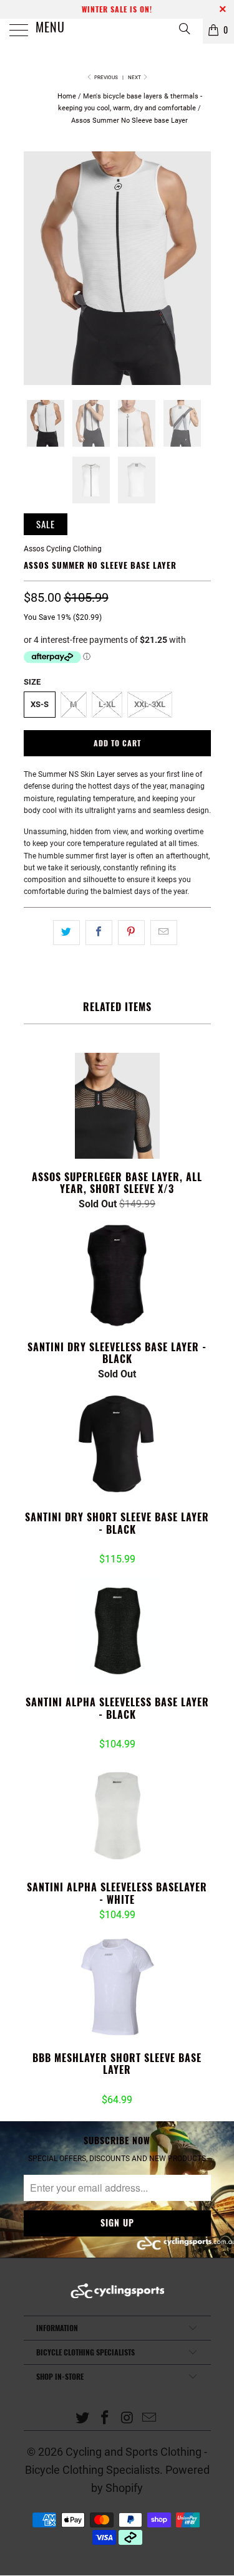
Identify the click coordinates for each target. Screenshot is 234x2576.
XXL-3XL (150, 704)
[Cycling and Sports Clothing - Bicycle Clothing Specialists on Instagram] (128, 2419)
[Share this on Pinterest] (131, 932)
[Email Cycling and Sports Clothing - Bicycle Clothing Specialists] (150, 2419)
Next (135, 78)
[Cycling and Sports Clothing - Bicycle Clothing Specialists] (117, 31)
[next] (199, 268)
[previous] (36, 268)
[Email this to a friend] (164, 932)
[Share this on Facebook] (99, 932)
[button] (98, 1546)
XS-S (40, 704)
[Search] (184, 28)
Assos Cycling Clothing (63, 549)
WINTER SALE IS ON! (117, 9)
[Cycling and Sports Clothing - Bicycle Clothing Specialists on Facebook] (105, 2419)
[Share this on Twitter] (66, 932)
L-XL (107, 704)
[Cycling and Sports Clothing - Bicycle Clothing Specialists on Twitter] (83, 2419)
